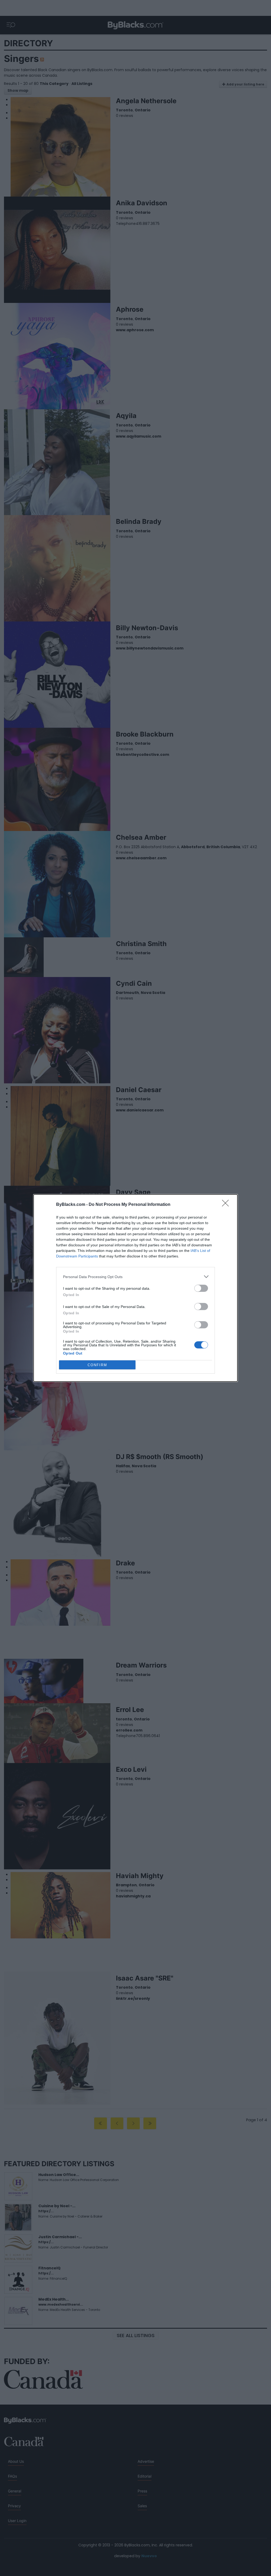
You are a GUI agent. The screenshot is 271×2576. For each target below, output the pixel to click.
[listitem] (135, 1277)
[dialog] (135, 1288)
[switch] (201, 1288)
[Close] (227, 1205)
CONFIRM (97, 1365)
